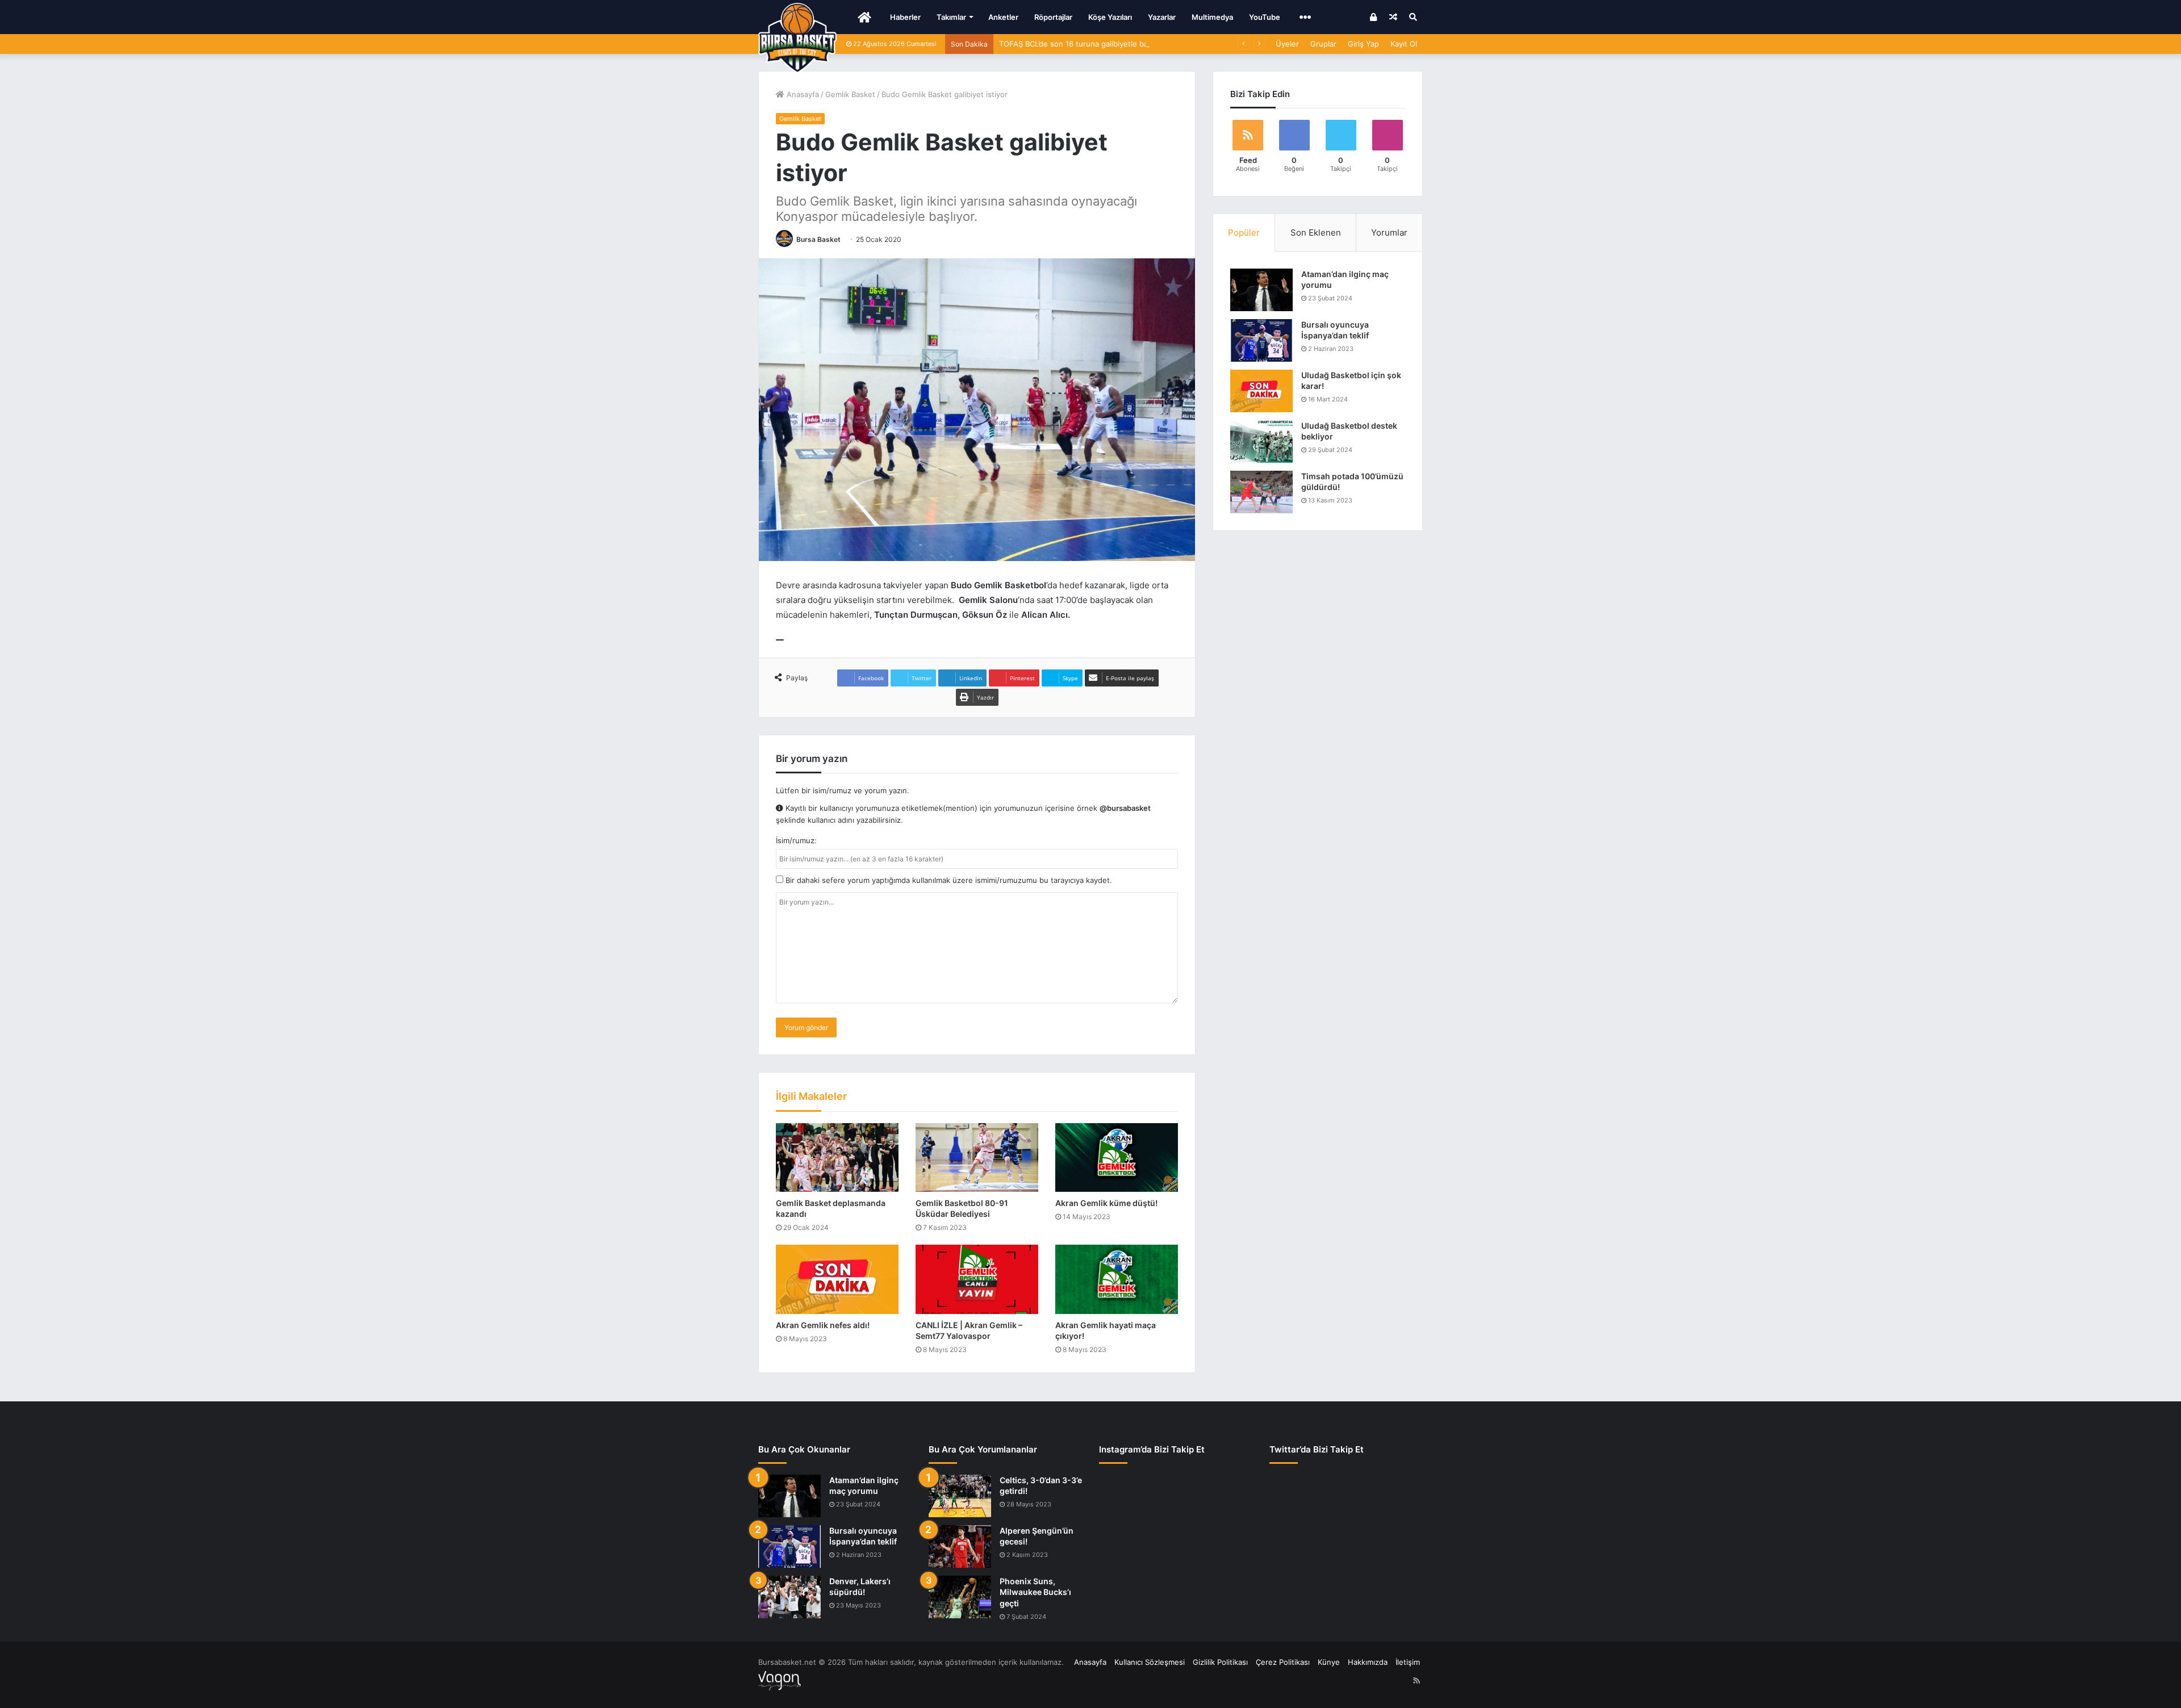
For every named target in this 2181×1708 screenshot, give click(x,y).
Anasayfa (802, 94)
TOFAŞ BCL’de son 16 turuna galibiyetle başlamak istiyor (1097, 44)
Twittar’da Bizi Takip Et (1317, 1449)
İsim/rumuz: (796, 840)
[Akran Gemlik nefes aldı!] (837, 1279)
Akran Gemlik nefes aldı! (823, 1325)
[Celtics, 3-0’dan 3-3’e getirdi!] (960, 1496)
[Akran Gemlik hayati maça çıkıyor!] (1117, 1279)
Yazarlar (1162, 17)
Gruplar (1323, 44)
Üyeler (1287, 44)
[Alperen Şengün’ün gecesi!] (960, 1546)
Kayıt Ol (1404, 44)
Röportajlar (1053, 17)
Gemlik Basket (850, 94)
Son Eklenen (1316, 233)
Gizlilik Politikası (1220, 1662)
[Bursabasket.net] (797, 38)
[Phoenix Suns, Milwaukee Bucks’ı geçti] (960, 1597)
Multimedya (1212, 17)
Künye (1329, 1662)
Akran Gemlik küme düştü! (1106, 1203)
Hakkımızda (1368, 1662)
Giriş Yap (1363, 44)
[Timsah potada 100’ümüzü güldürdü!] (1261, 492)
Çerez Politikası (1283, 1662)
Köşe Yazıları (1110, 17)
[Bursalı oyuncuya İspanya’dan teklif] (1261, 340)
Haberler (905, 17)
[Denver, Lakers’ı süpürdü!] (789, 1597)
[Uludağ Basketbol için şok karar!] (1261, 391)
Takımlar (951, 17)
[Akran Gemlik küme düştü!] (1117, 1158)
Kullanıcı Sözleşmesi (1150, 1662)
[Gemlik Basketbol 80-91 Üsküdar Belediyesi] (977, 1158)
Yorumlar (1389, 233)
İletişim (1408, 1662)
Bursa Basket (818, 239)
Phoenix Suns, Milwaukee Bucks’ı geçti (1035, 1592)
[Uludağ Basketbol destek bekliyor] (1261, 441)
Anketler (1003, 17)
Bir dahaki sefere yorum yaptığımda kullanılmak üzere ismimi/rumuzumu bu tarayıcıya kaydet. (948, 880)
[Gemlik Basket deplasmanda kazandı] (837, 1158)
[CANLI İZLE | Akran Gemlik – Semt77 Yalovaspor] (977, 1279)
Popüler (1244, 233)
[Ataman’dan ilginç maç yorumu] (1261, 290)
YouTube (1265, 17)
